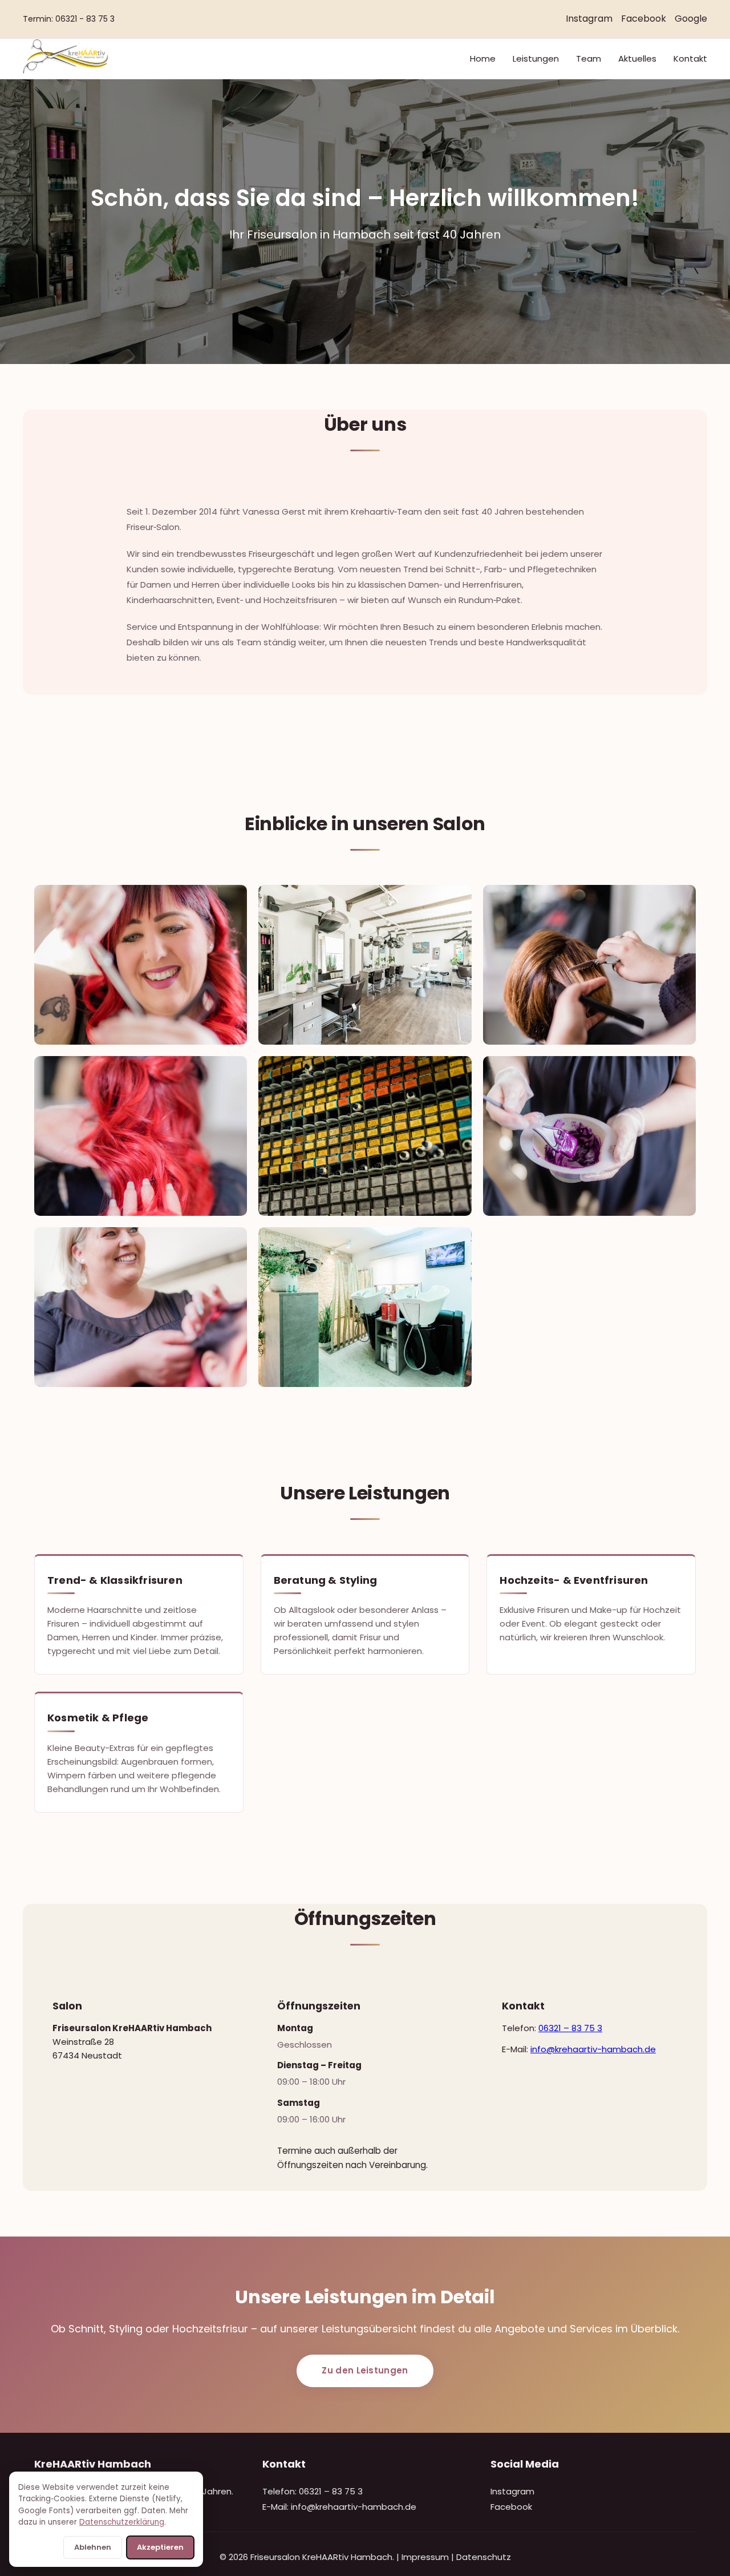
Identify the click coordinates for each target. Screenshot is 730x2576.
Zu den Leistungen (365, 2370)
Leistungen (536, 58)
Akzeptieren (160, 2547)
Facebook (644, 19)
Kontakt (690, 58)
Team (589, 58)
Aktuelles (637, 58)
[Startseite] (65, 71)
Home (483, 58)
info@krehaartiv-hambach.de (593, 2049)
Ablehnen (93, 2547)
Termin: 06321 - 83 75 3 (69, 19)
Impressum (425, 2557)
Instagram (589, 19)
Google (691, 19)
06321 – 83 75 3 (570, 2028)
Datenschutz (484, 2557)
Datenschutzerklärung (122, 2522)
